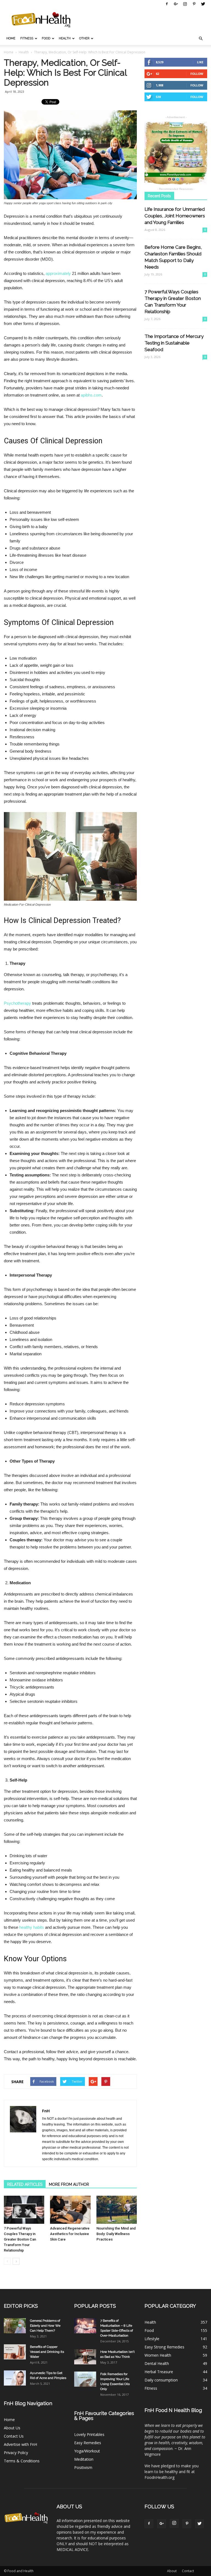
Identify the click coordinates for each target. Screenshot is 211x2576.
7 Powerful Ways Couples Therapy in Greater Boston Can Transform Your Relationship (20, 2239)
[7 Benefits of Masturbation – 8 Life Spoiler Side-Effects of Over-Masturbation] (85, 2326)
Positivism (83, 2467)
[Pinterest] (194, 4)
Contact (188, 2571)
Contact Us (14, 2436)
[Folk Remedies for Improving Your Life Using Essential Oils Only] (85, 2379)
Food (46, 38)
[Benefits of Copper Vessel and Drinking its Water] (15, 2352)
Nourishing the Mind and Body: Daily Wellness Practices (116, 2234)
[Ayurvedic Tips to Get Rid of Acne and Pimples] (15, 2378)
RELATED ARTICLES (25, 2184)
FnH (46, 2111)
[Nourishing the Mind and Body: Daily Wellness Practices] (117, 2210)
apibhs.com (91, 395)
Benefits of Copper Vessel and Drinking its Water (47, 2352)
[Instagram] (185, 4)
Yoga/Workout (87, 2451)
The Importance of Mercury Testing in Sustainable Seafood (174, 343)
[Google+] (176, 4)
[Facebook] (167, 4)
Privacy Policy (16, 2453)
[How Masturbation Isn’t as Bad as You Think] (85, 2357)
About (172, 2571)
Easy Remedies (88, 2443)
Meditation (84, 2459)
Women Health (158, 2355)
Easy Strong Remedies (164, 2347)
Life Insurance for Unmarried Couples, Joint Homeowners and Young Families (175, 216)
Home (11, 38)
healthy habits (32, 1927)
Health (65, 38)
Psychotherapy (17, 1003)
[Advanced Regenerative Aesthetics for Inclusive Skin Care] (70, 2210)
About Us (12, 2428)
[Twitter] (203, 4)
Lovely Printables (89, 2434)
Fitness (27, 38)
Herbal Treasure (159, 2372)
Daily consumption (161, 2380)
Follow (197, 74)
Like (200, 62)
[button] (201, 39)
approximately (58, 273)
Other (84, 38)
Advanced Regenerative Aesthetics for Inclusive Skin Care (70, 2234)
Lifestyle (152, 2339)
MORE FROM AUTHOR (69, 2184)
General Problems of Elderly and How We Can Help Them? (45, 2326)
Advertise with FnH (20, 2444)
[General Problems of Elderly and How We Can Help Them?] (15, 2326)
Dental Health (157, 2363)
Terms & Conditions (22, 2461)
